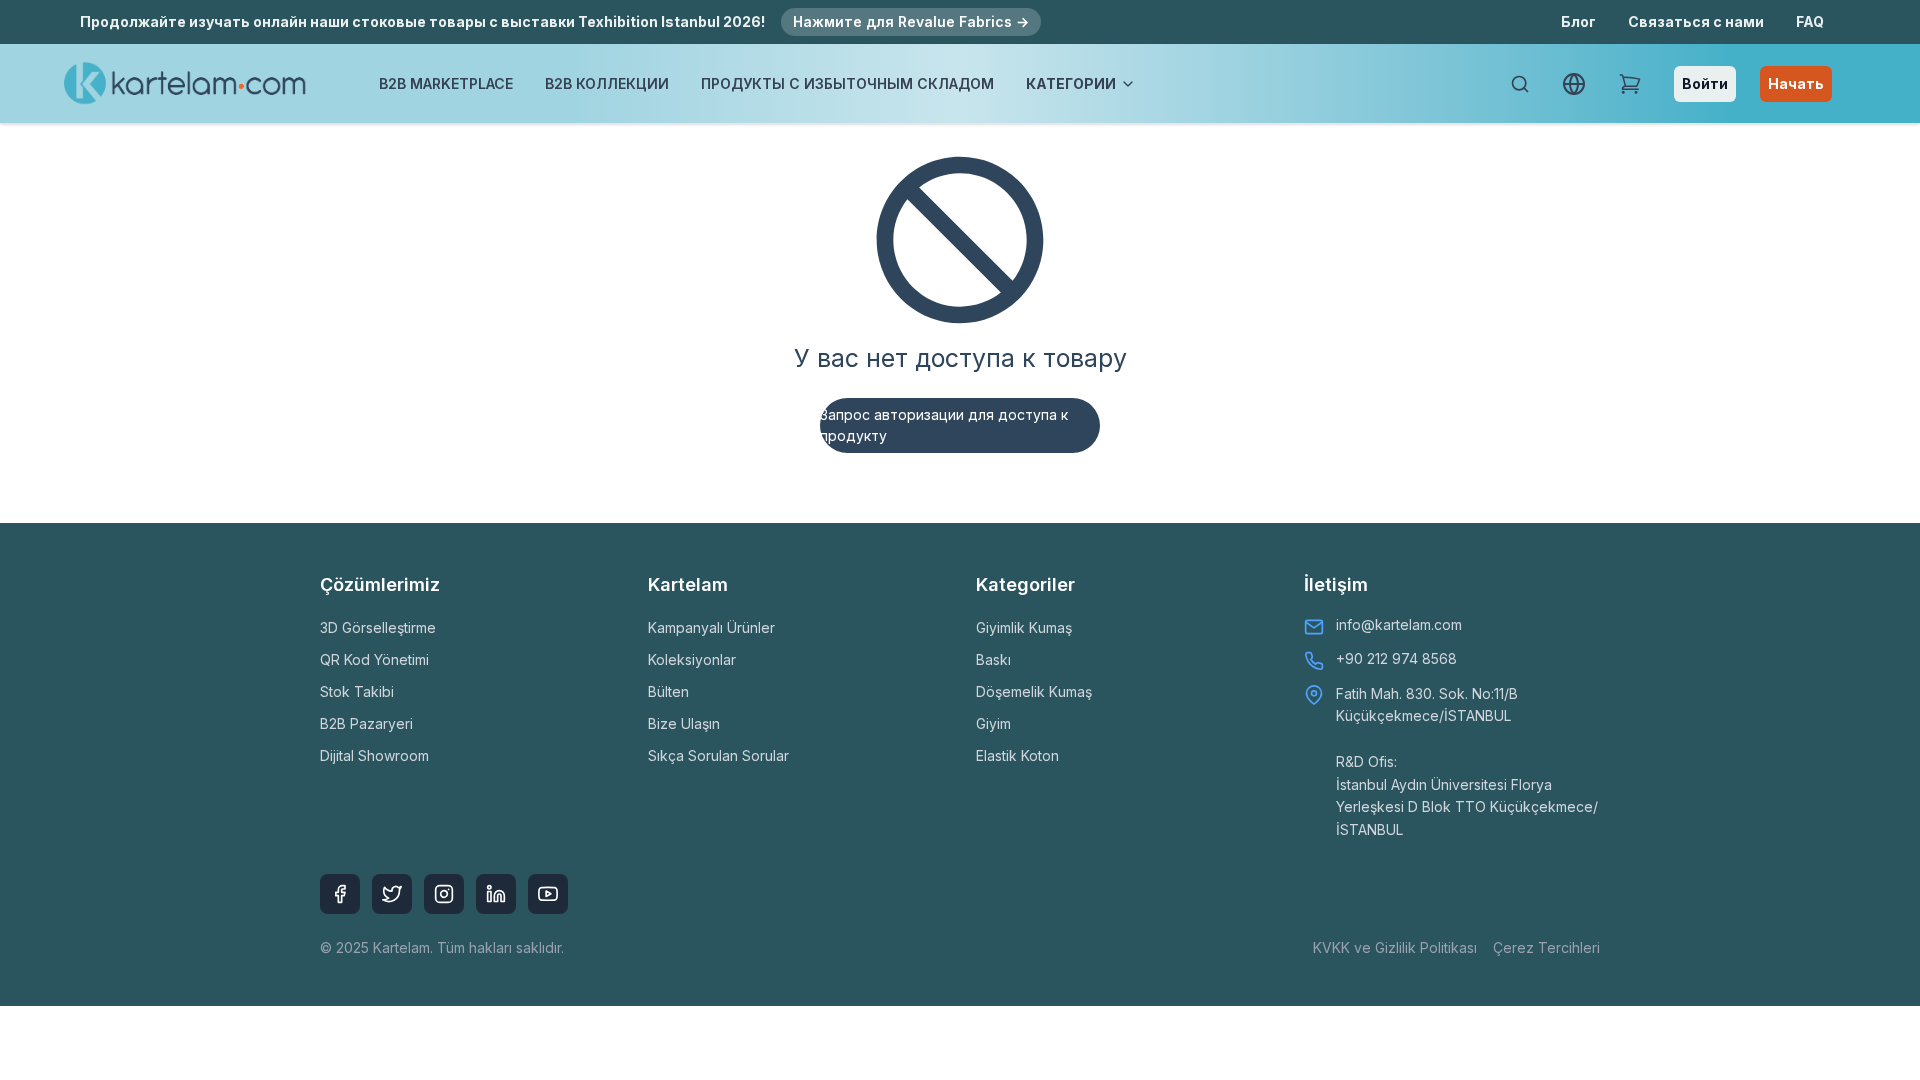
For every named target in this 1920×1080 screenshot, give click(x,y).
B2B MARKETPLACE (446, 83)
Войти (1705, 83)
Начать (1796, 83)
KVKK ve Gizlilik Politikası (1395, 947)
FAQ (1810, 21)
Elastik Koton (1017, 755)
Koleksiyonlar (692, 659)
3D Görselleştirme (378, 627)
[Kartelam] (185, 84)
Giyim (993, 723)
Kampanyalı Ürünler (711, 627)
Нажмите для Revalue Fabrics (911, 21)
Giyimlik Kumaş (1024, 627)
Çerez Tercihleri (1546, 947)
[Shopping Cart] (1630, 84)
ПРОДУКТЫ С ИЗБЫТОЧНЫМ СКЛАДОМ (847, 83)
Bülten (668, 691)
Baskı (993, 659)
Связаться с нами (1696, 21)
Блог (1578, 21)
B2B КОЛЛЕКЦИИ (607, 83)
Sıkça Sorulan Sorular (718, 755)
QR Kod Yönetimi (374, 659)
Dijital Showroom (374, 755)
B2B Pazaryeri (366, 723)
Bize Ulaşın (684, 723)
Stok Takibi (357, 691)
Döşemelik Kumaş (1034, 691)
